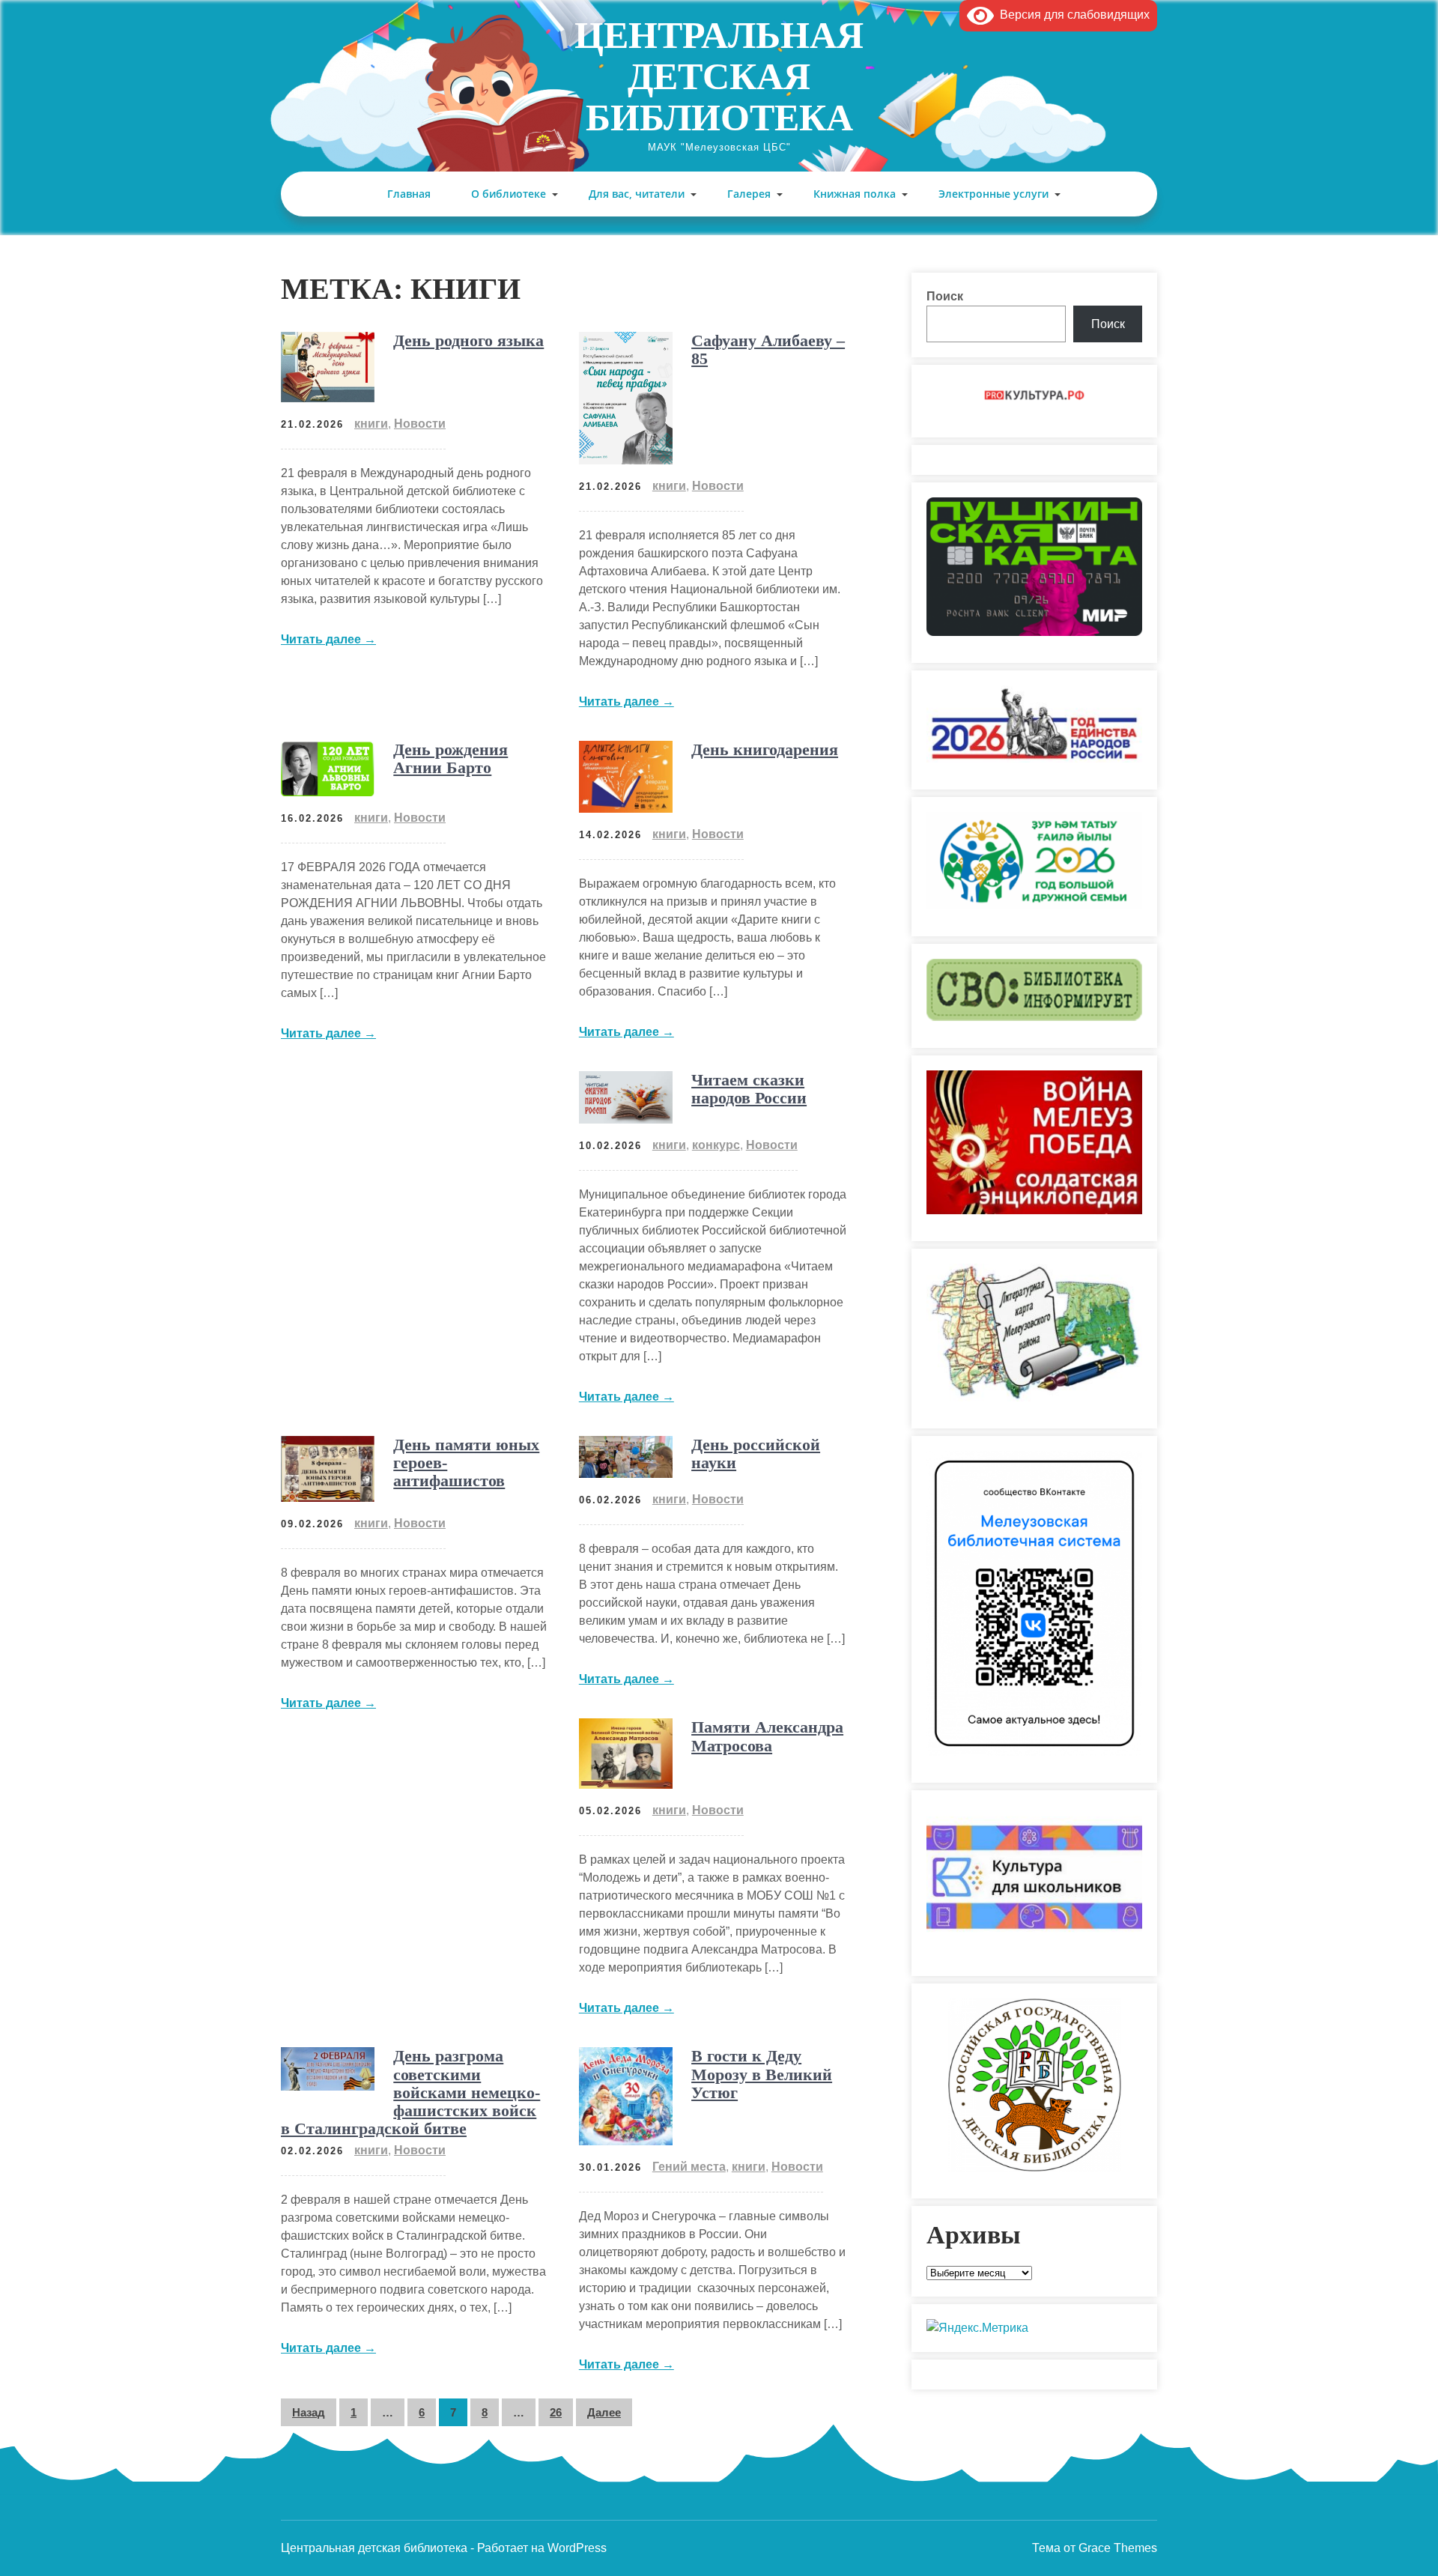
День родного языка (468, 340)
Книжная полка (855, 194)
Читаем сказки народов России (749, 1089)
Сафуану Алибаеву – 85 (768, 349)
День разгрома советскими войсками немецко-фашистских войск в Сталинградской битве (410, 2092)
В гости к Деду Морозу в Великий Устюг (762, 2074)
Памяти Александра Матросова (767, 1736)
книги (371, 424)
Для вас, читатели (637, 194)
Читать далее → (328, 639)
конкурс (716, 1145)
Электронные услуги (993, 194)
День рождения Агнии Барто (450, 758)
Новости (420, 424)
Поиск (945, 296)
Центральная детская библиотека (719, 76)
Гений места (689, 2167)
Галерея (749, 194)
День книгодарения (765, 749)
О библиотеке (509, 194)
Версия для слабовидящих (1072, 15)
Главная (409, 194)
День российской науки (756, 1454)
